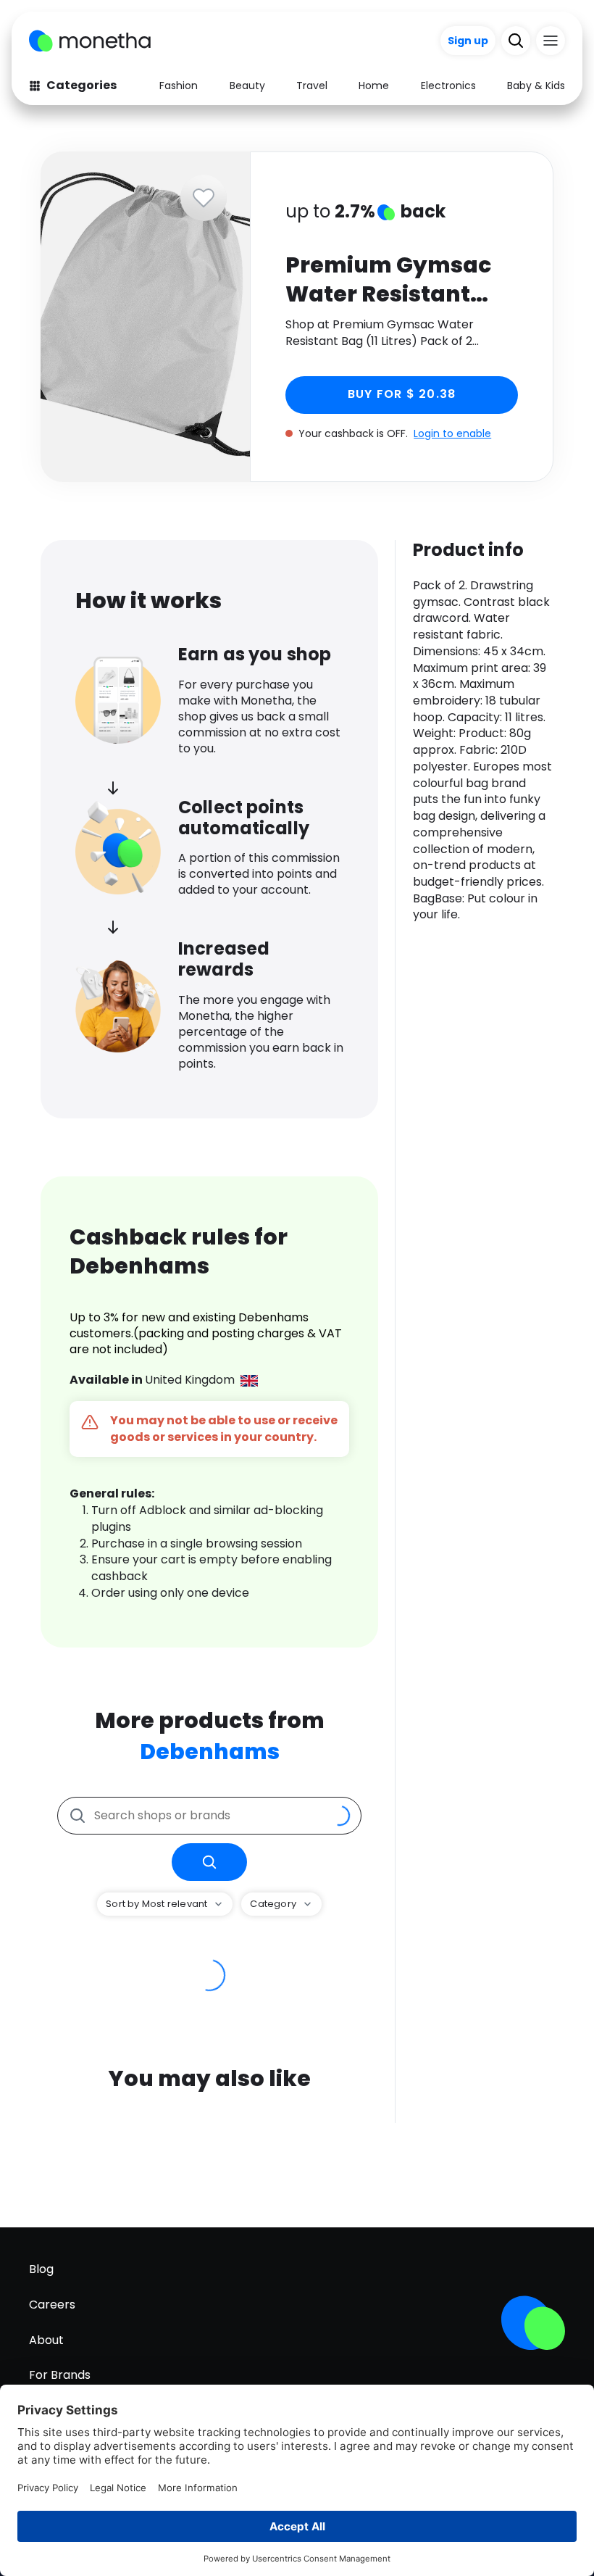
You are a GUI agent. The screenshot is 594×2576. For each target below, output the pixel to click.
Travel (312, 86)
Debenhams (210, 1752)
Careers (52, 2305)
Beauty (247, 86)
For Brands (60, 2375)
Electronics (448, 86)
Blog (41, 2269)
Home (374, 86)
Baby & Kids (536, 86)
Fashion (179, 86)
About (46, 2340)
